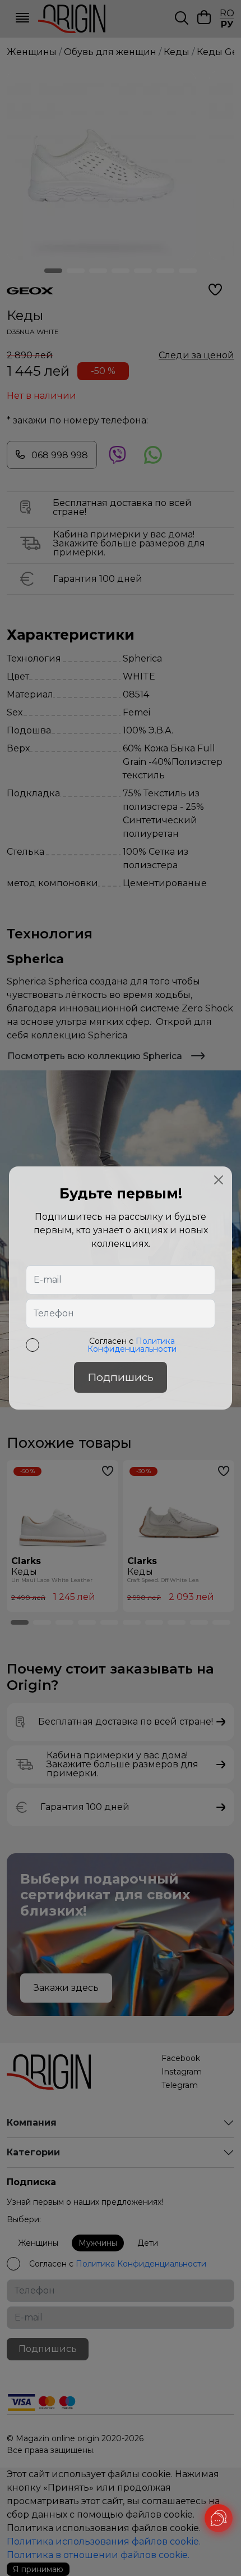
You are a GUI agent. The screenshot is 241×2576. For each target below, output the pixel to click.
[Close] (219, 1180)
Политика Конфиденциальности (132, 1345)
